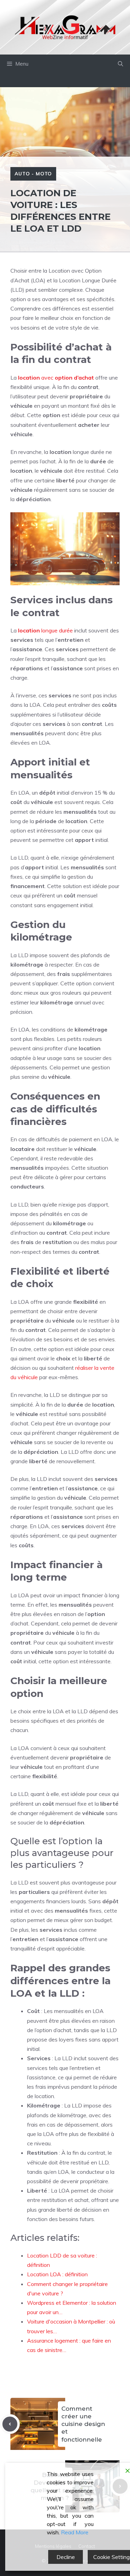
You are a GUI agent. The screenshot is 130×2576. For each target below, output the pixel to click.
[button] (120, 64)
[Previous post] (10, 2424)
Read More (75, 2532)
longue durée (45, 630)
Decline (66, 2557)
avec (56, 378)
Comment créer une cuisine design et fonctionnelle (83, 2424)
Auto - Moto (33, 174)
